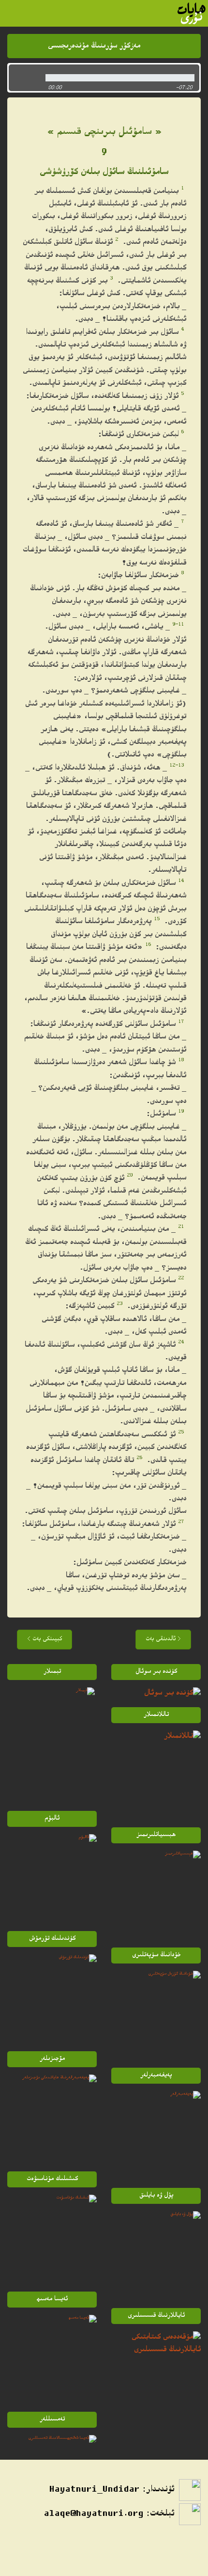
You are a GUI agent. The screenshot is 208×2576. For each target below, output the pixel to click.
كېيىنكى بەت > (45, 1640)
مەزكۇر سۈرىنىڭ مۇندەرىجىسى (94, 46)
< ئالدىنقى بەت (163, 1640)
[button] (24, 78)
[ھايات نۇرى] (192, 13)
